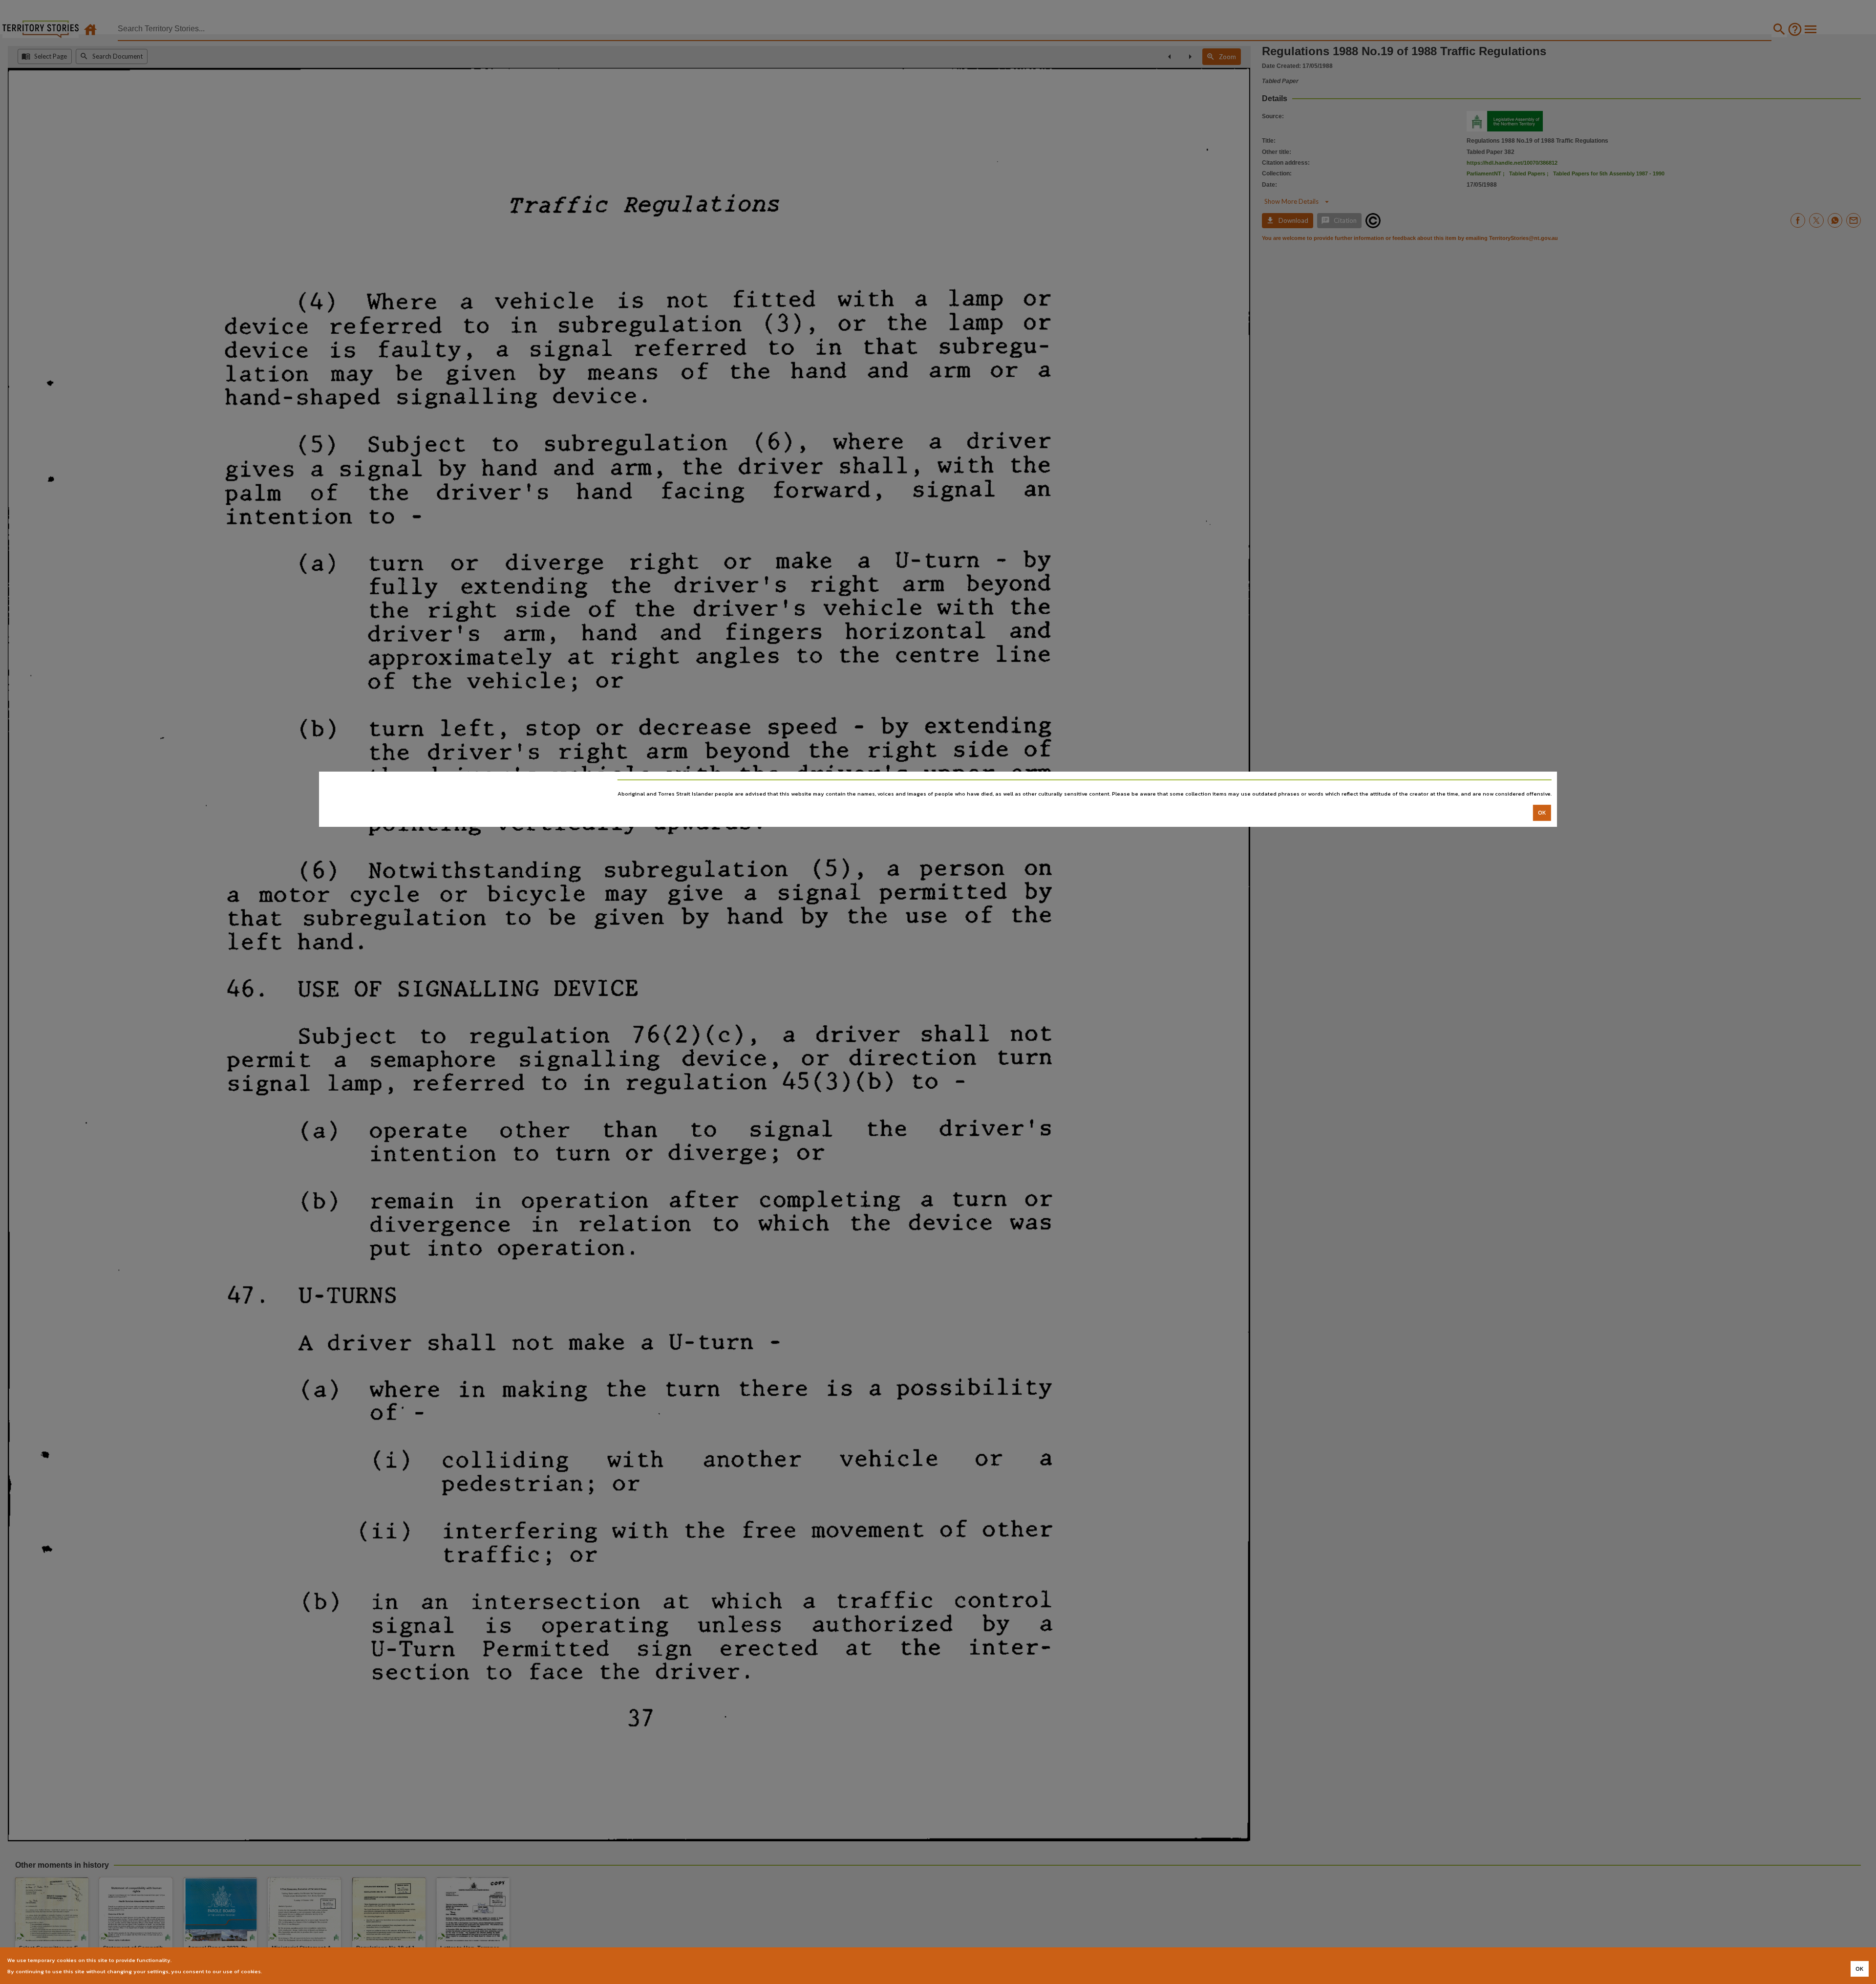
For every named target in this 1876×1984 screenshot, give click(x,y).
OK (1542, 813)
